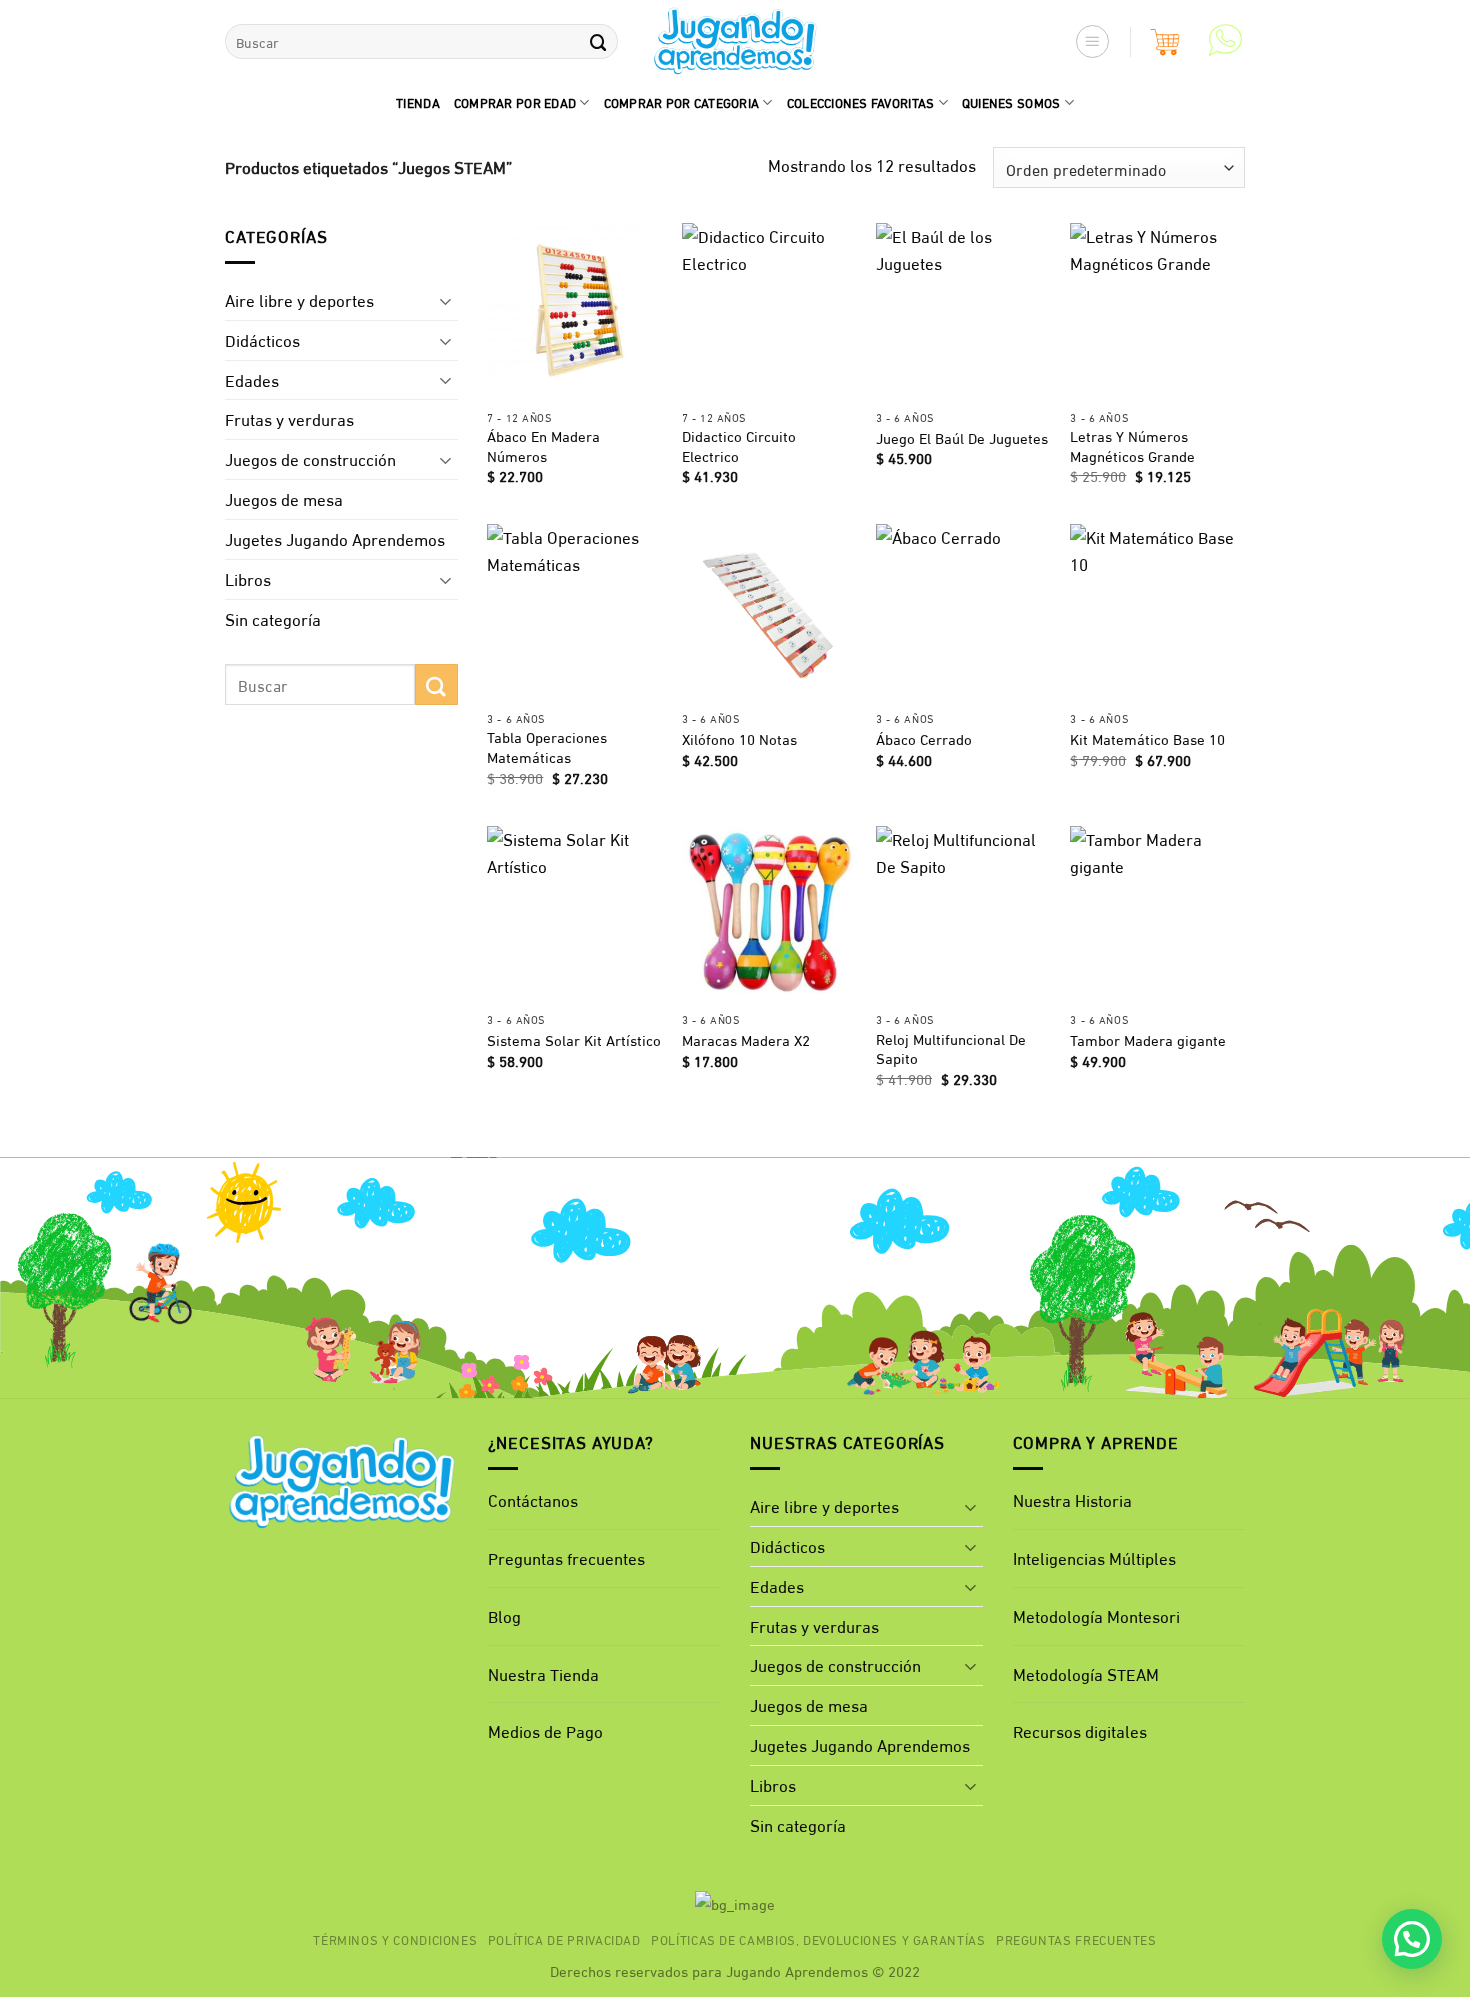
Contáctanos (533, 1499)
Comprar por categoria (682, 102)
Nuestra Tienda (543, 1673)
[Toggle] (446, 300)
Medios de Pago (545, 1730)
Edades (252, 379)
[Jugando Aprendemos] (735, 42)
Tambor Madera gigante (1148, 1040)
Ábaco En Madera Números (543, 445)
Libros (248, 578)
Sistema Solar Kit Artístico (574, 1040)
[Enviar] (598, 41)
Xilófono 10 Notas (739, 739)
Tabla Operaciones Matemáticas (547, 746)
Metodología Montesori (1096, 1615)
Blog (504, 1615)
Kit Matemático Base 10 (1147, 739)
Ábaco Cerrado (924, 739)
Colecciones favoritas (861, 102)
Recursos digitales (1082, 1730)
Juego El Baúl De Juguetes (962, 438)
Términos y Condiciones (395, 1939)
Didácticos (262, 339)
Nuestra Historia (1072, 1499)
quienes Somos (1011, 102)
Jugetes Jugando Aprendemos (335, 538)
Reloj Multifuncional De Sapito (951, 1048)
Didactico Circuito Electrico (739, 445)
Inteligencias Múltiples (1094, 1557)
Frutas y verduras (289, 418)
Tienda (418, 102)
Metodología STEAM (1086, 1673)
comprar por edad (515, 102)
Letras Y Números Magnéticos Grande (1132, 445)
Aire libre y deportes (299, 299)
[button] (1093, 42)
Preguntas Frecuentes (1076, 1939)
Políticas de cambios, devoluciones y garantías (818, 1939)
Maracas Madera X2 (746, 1040)
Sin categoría (273, 618)
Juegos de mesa (284, 498)
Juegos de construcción (310, 458)
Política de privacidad (564, 1939)
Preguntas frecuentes (566, 1557)
